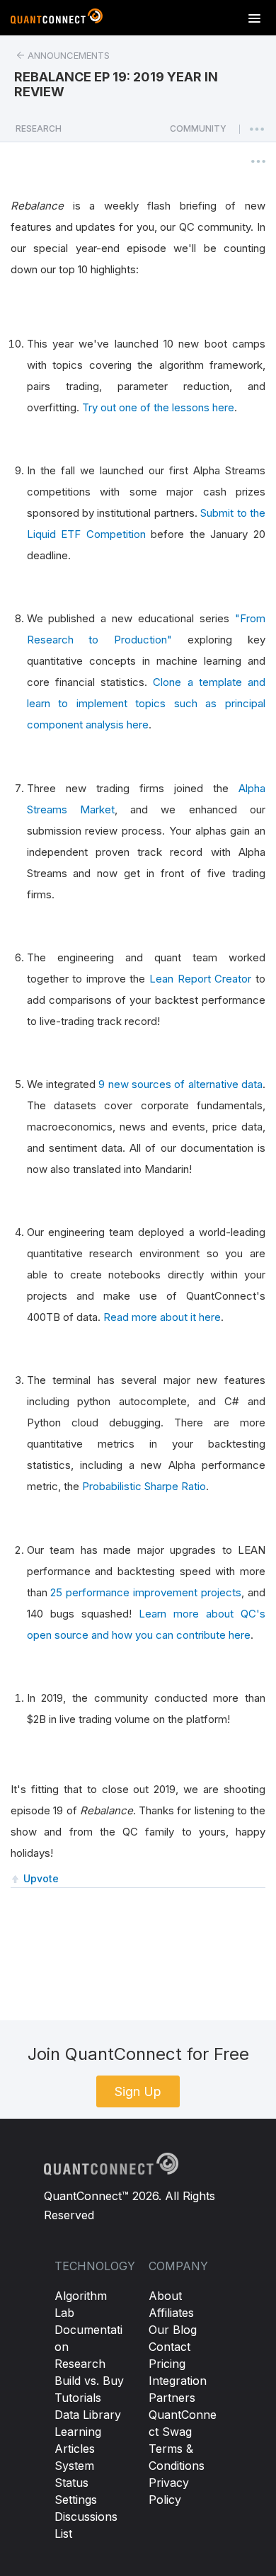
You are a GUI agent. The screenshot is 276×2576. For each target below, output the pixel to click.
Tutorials (78, 2398)
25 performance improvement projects (146, 1592)
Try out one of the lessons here (158, 407)
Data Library (88, 2415)
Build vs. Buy (89, 2381)
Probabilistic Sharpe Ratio (144, 1486)
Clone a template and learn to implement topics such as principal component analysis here (146, 703)
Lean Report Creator (200, 979)
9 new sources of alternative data (180, 1084)
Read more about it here (162, 1317)
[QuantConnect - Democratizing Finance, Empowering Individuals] (57, 19)
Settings (76, 2500)
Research (80, 2364)
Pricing (167, 2364)
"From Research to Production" (146, 629)
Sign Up (138, 2091)
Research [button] (39, 128)
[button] (198, 132)
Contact (169, 2347)
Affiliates (171, 2313)
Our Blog (173, 2330)
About (165, 2296)
